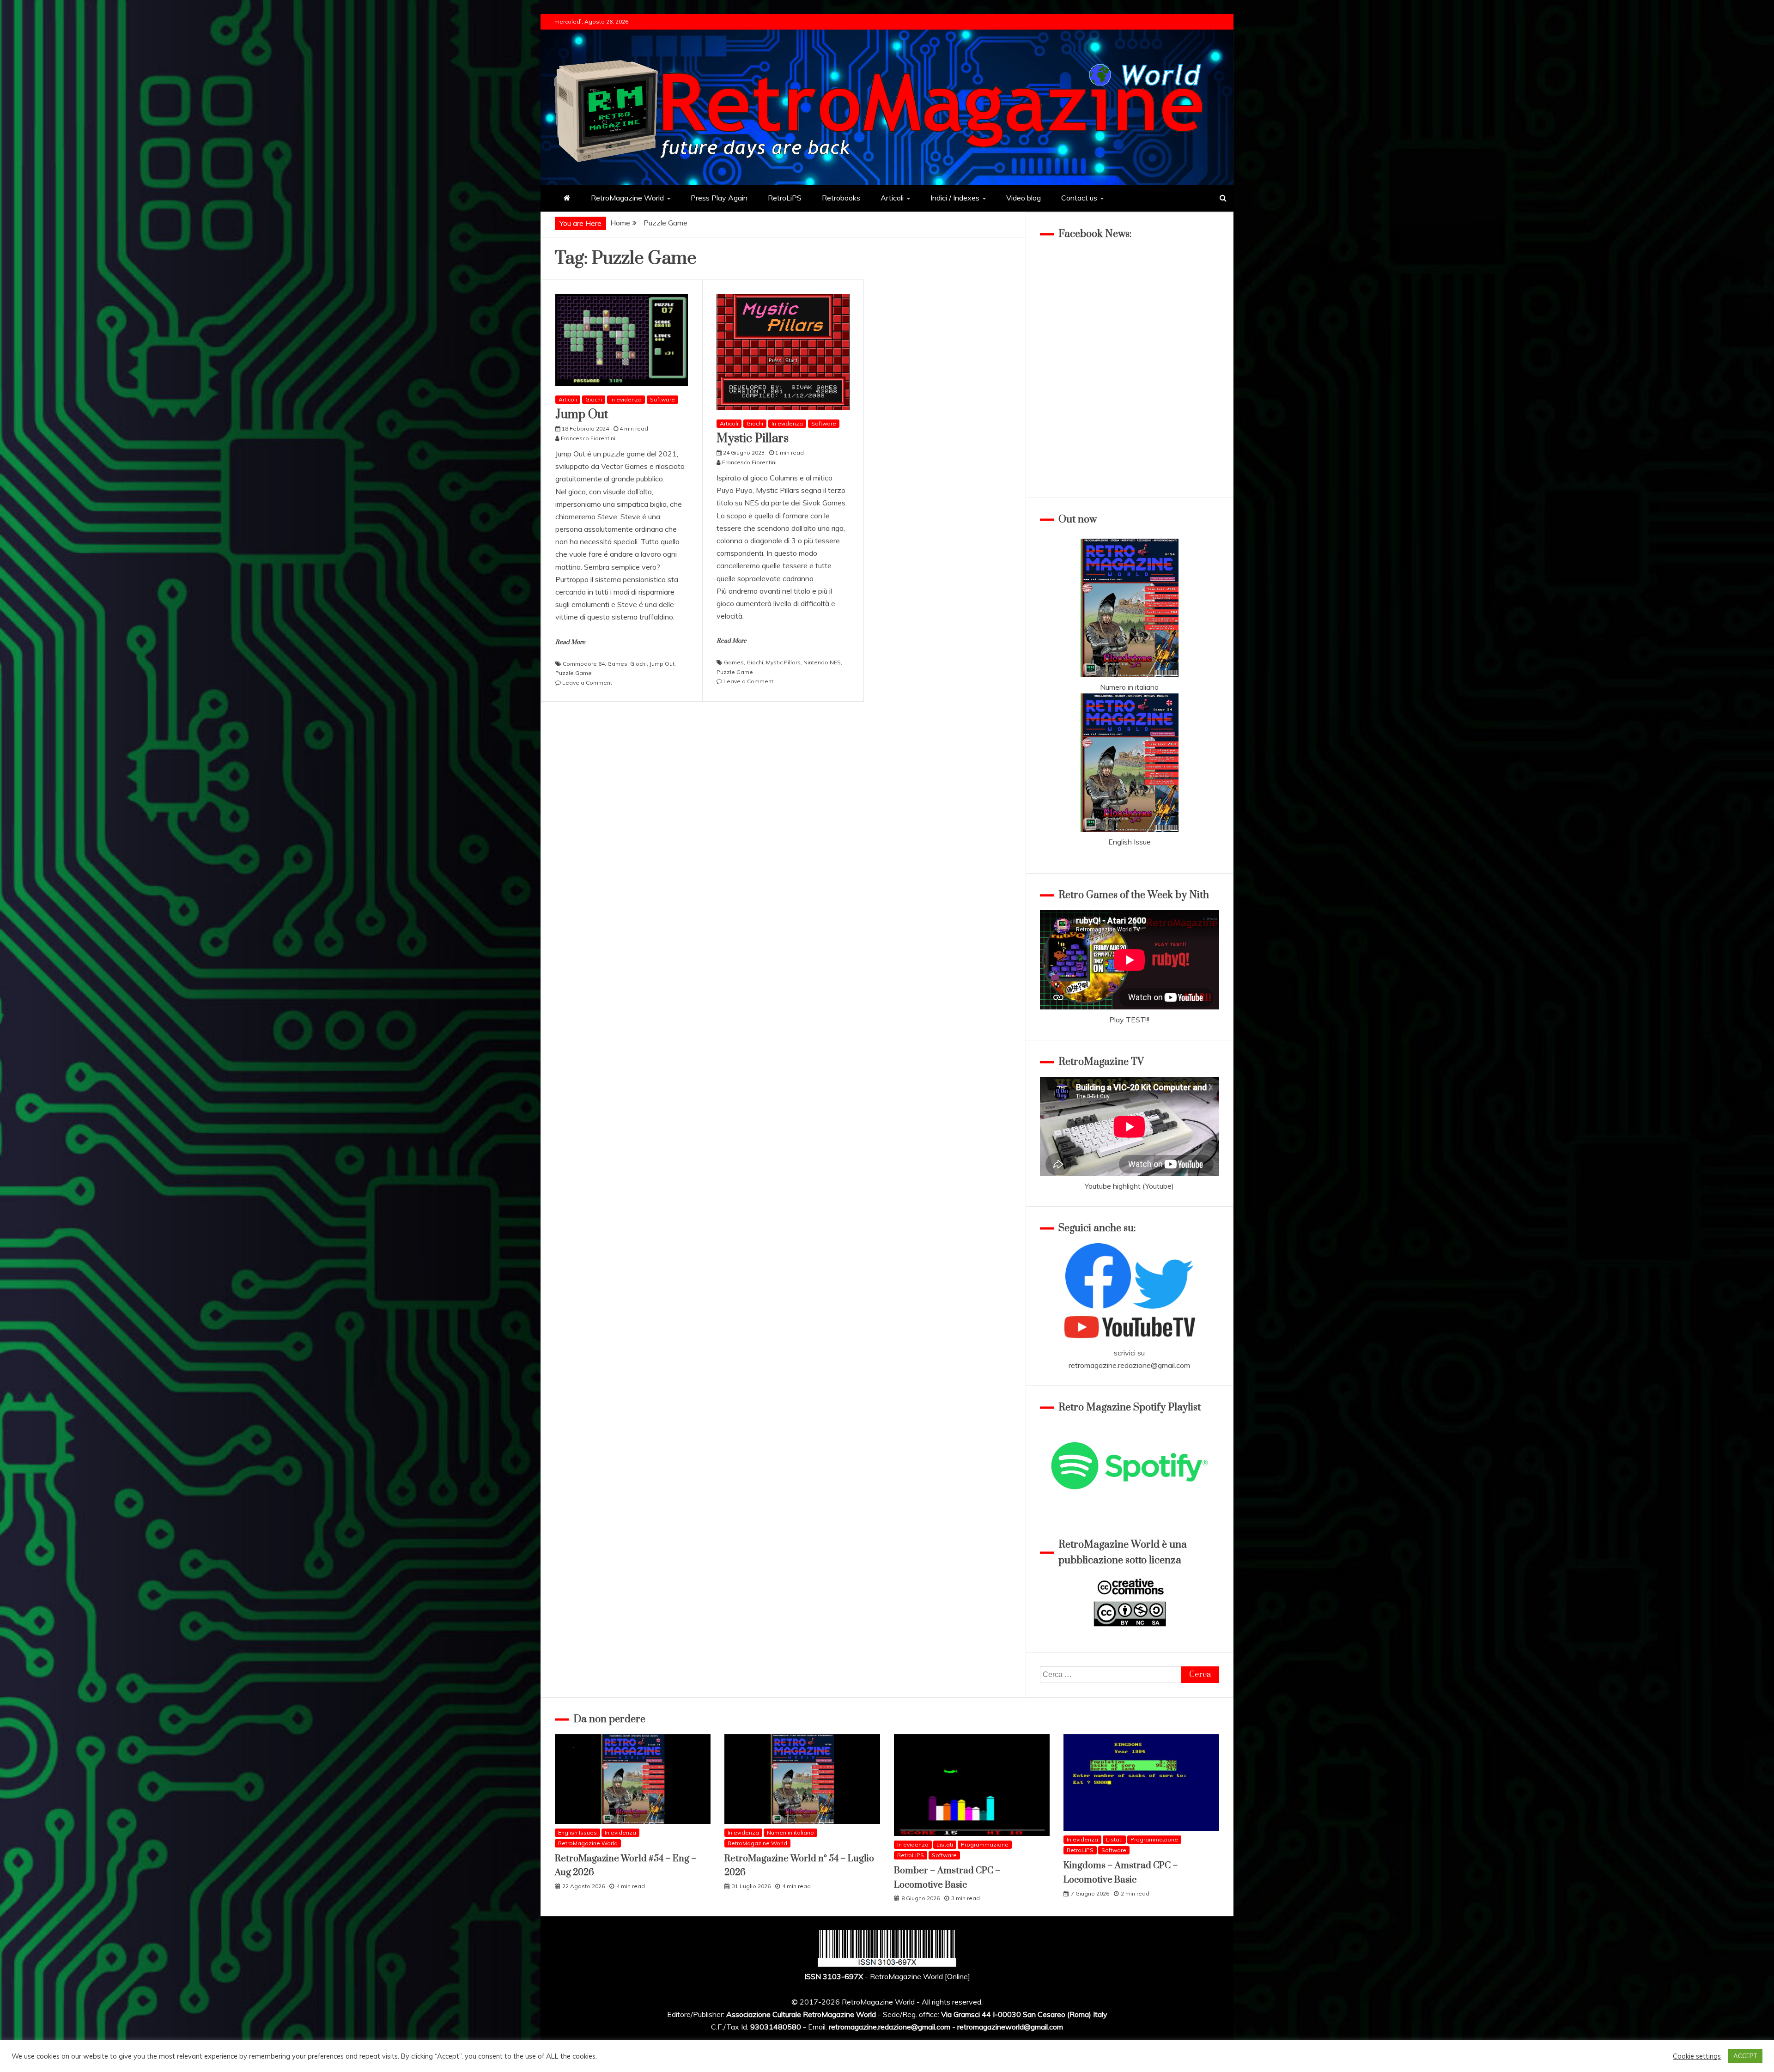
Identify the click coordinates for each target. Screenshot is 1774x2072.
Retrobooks (841, 198)
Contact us (1079, 198)
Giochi (594, 399)
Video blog (1024, 198)
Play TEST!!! (1129, 1020)
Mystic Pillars (753, 439)
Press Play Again (719, 198)
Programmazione (985, 1844)
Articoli (892, 198)
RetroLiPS (785, 198)
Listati (945, 1844)
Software (662, 399)
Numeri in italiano (790, 1832)
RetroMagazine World (627, 198)
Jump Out (582, 415)
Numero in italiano (1129, 687)
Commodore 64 (584, 664)
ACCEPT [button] (1745, 2056)
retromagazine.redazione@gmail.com (1129, 1365)
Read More (570, 642)
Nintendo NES (822, 662)
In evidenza (626, 399)
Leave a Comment (587, 683)
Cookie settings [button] (1697, 2056)
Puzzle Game (574, 673)
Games (617, 664)
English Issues (577, 1832)
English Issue (1130, 842)
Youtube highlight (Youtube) (1129, 1186)
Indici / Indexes (955, 198)
